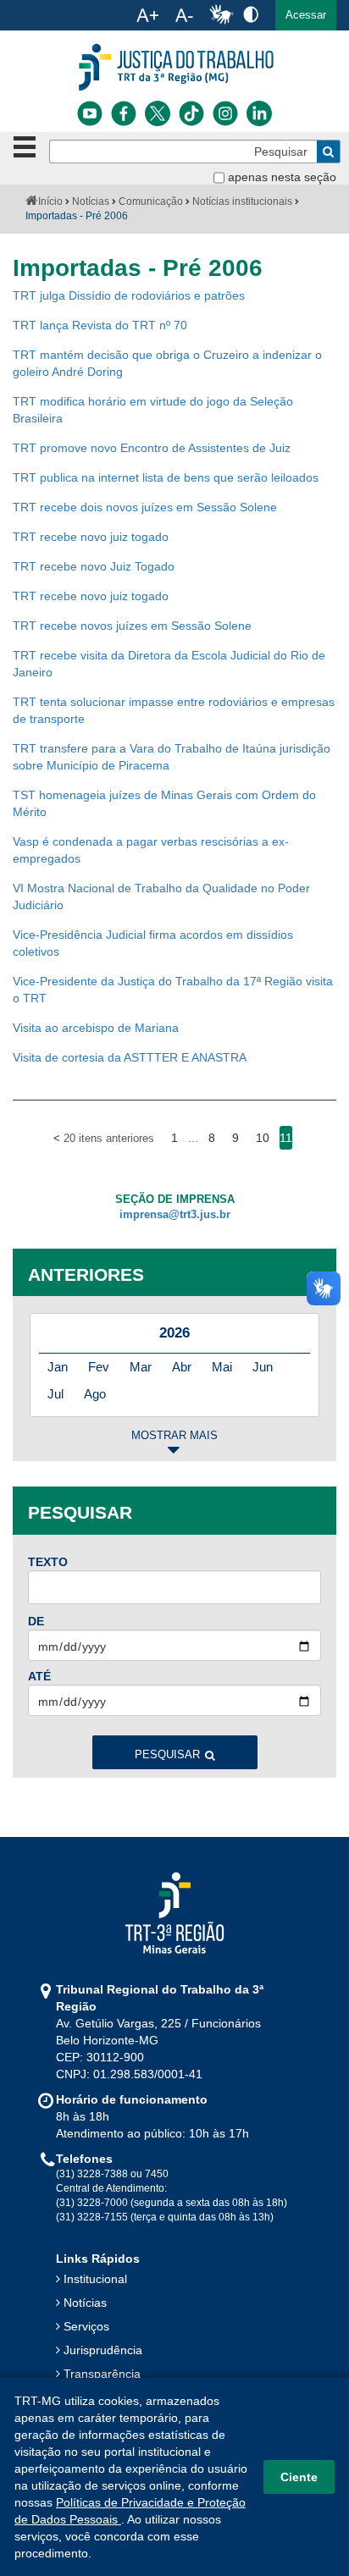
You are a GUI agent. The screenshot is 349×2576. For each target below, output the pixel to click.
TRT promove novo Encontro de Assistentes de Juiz (152, 448)
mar (141, 1367)
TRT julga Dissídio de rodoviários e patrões (129, 295)
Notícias (91, 201)
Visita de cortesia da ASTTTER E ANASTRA (130, 1057)
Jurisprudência (103, 2350)
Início (50, 201)
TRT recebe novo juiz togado (91, 537)
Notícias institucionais (242, 201)
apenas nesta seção (282, 177)
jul (55, 1394)
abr (182, 1367)
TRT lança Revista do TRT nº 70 (100, 325)
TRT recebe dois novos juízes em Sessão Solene (145, 507)
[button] (306, 15)
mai (222, 1367)
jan (58, 1367)
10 (263, 1138)
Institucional (95, 2279)
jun (263, 1367)
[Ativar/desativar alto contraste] (251, 14)
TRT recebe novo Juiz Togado (94, 566)
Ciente (299, 2477)
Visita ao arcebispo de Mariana (96, 1028)
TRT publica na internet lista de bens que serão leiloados (166, 477)
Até (39, 1676)
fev (99, 1367)
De (36, 1621)
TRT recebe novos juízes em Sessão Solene (132, 626)
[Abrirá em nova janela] (90, 113)
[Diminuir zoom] (184, 15)
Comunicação (151, 201)
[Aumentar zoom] (147, 15)
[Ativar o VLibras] (221, 15)
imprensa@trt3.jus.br (175, 1215)
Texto (48, 1562)
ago (95, 1394)
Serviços (86, 2326)
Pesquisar (167, 1755)
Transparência (102, 2374)
